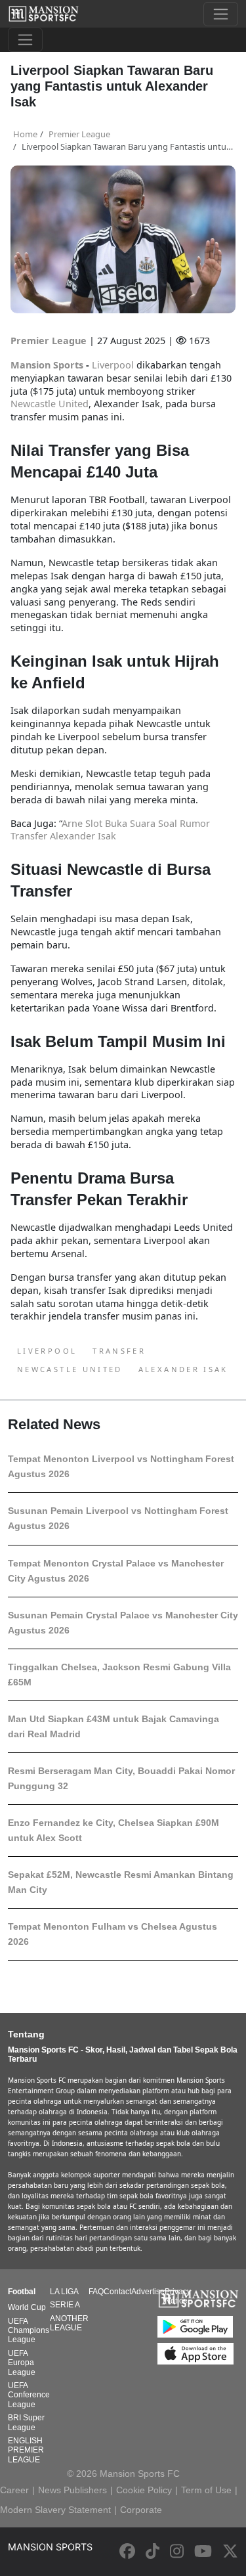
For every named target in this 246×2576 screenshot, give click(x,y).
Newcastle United (70, 1369)
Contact (117, 2292)
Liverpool (47, 1351)
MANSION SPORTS (50, 2547)
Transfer (119, 1351)
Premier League (50, 341)
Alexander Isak (183, 1369)
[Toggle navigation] (221, 14)
